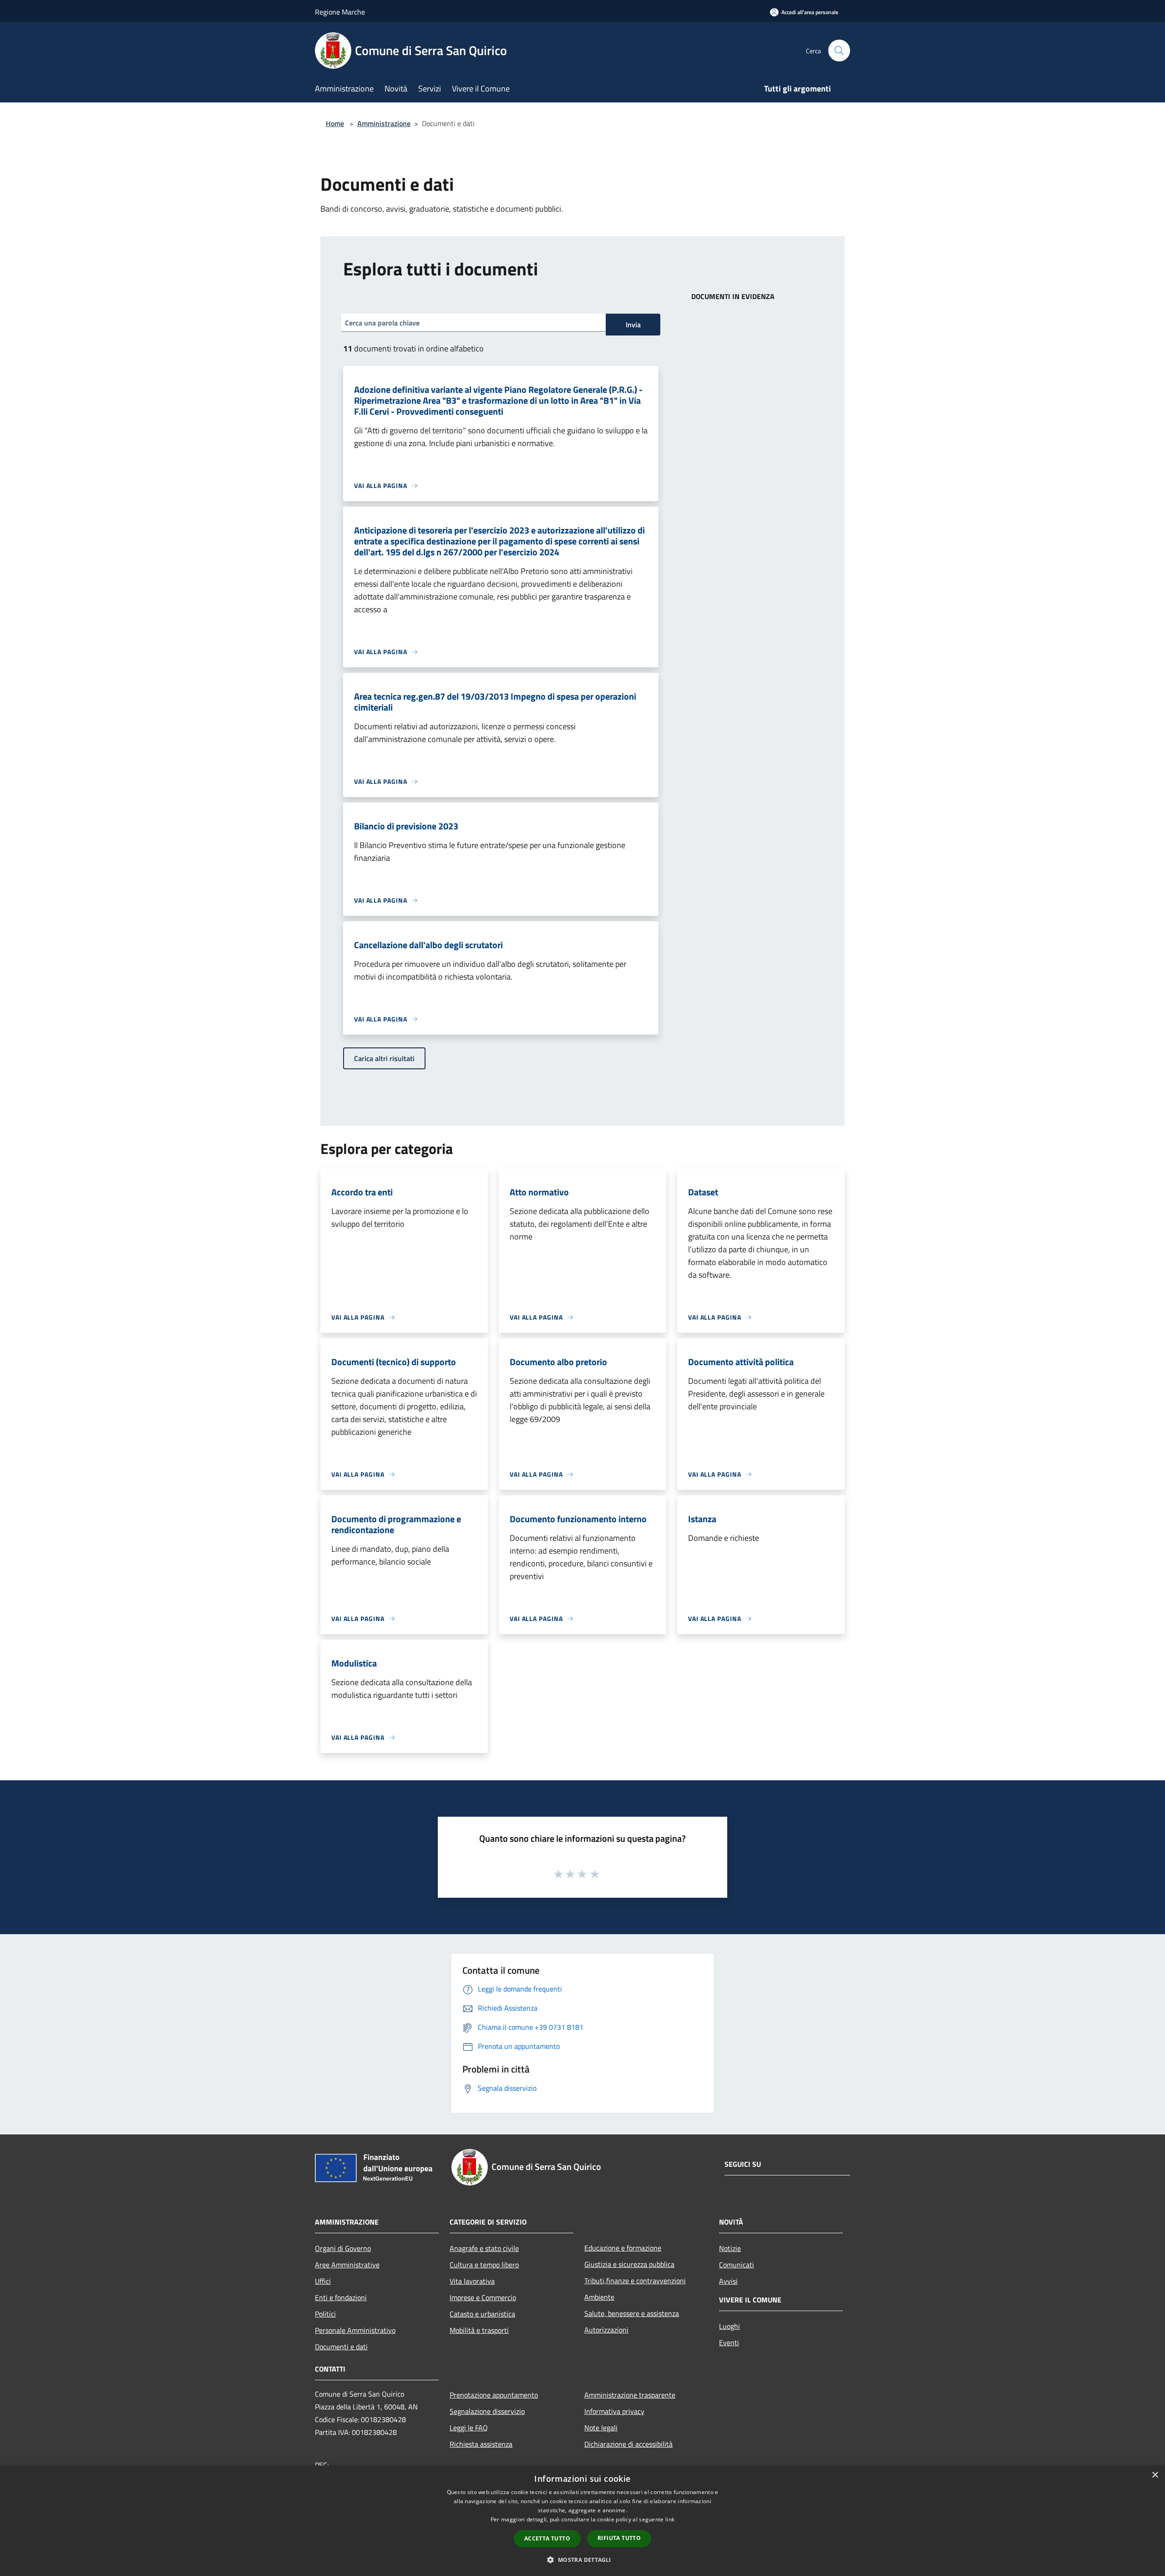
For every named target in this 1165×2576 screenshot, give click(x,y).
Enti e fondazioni (341, 2297)
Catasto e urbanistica (482, 2314)
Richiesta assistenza (481, 2444)
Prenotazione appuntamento (494, 2395)
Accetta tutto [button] (547, 2538)
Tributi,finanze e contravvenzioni (635, 2281)
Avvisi (728, 2281)
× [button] (1155, 2475)
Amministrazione (384, 123)
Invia (633, 325)
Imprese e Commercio (483, 2297)
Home (335, 123)
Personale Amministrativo (355, 2330)
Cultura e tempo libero (484, 2265)
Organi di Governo (343, 2248)
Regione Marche (340, 12)
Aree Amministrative (347, 2265)
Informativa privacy (614, 2411)
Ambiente (599, 2297)
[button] (582, 2560)
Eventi (729, 2342)
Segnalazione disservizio (487, 2411)
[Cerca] (839, 51)
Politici (325, 2314)
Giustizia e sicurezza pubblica (629, 2264)
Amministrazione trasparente (630, 2395)
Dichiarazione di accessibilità (628, 2444)
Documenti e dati (341, 2347)
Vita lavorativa (472, 2281)
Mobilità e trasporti (479, 2330)
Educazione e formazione (623, 2248)
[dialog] (582, 2521)
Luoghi (729, 2326)
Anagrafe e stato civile (484, 2248)
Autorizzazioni (606, 2330)
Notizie (730, 2248)
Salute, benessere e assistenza (632, 2313)
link (670, 2519)
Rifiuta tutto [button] (619, 2538)
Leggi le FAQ (469, 2428)
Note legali (601, 2428)
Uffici (323, 2281)
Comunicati (737, 2265)
